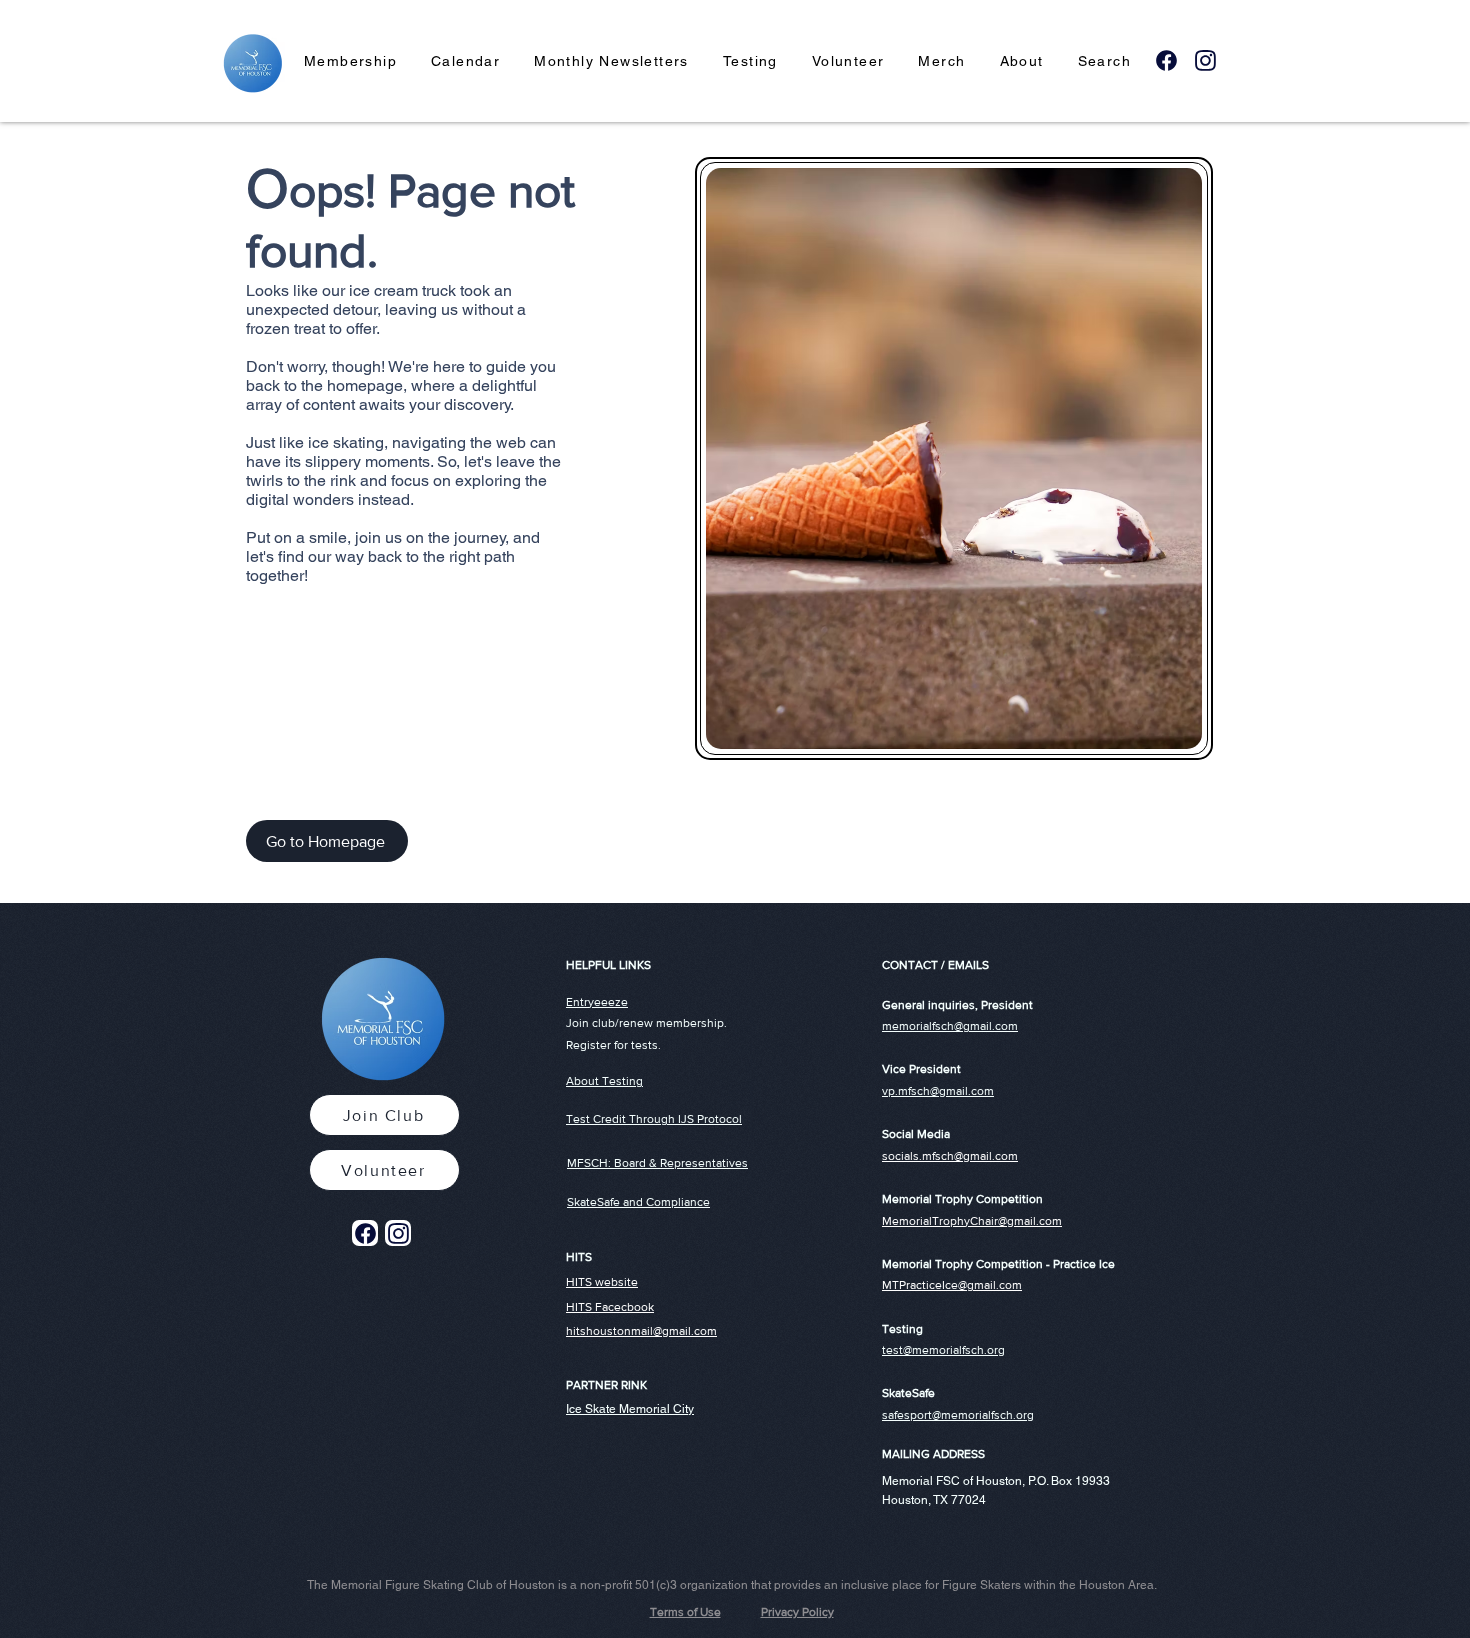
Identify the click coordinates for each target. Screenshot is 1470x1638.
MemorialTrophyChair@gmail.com (972, 1221)
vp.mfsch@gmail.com (938, 1091)
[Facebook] (1166, 60)
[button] (350, 62)
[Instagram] (1205, 60)
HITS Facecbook (610, 1307)
